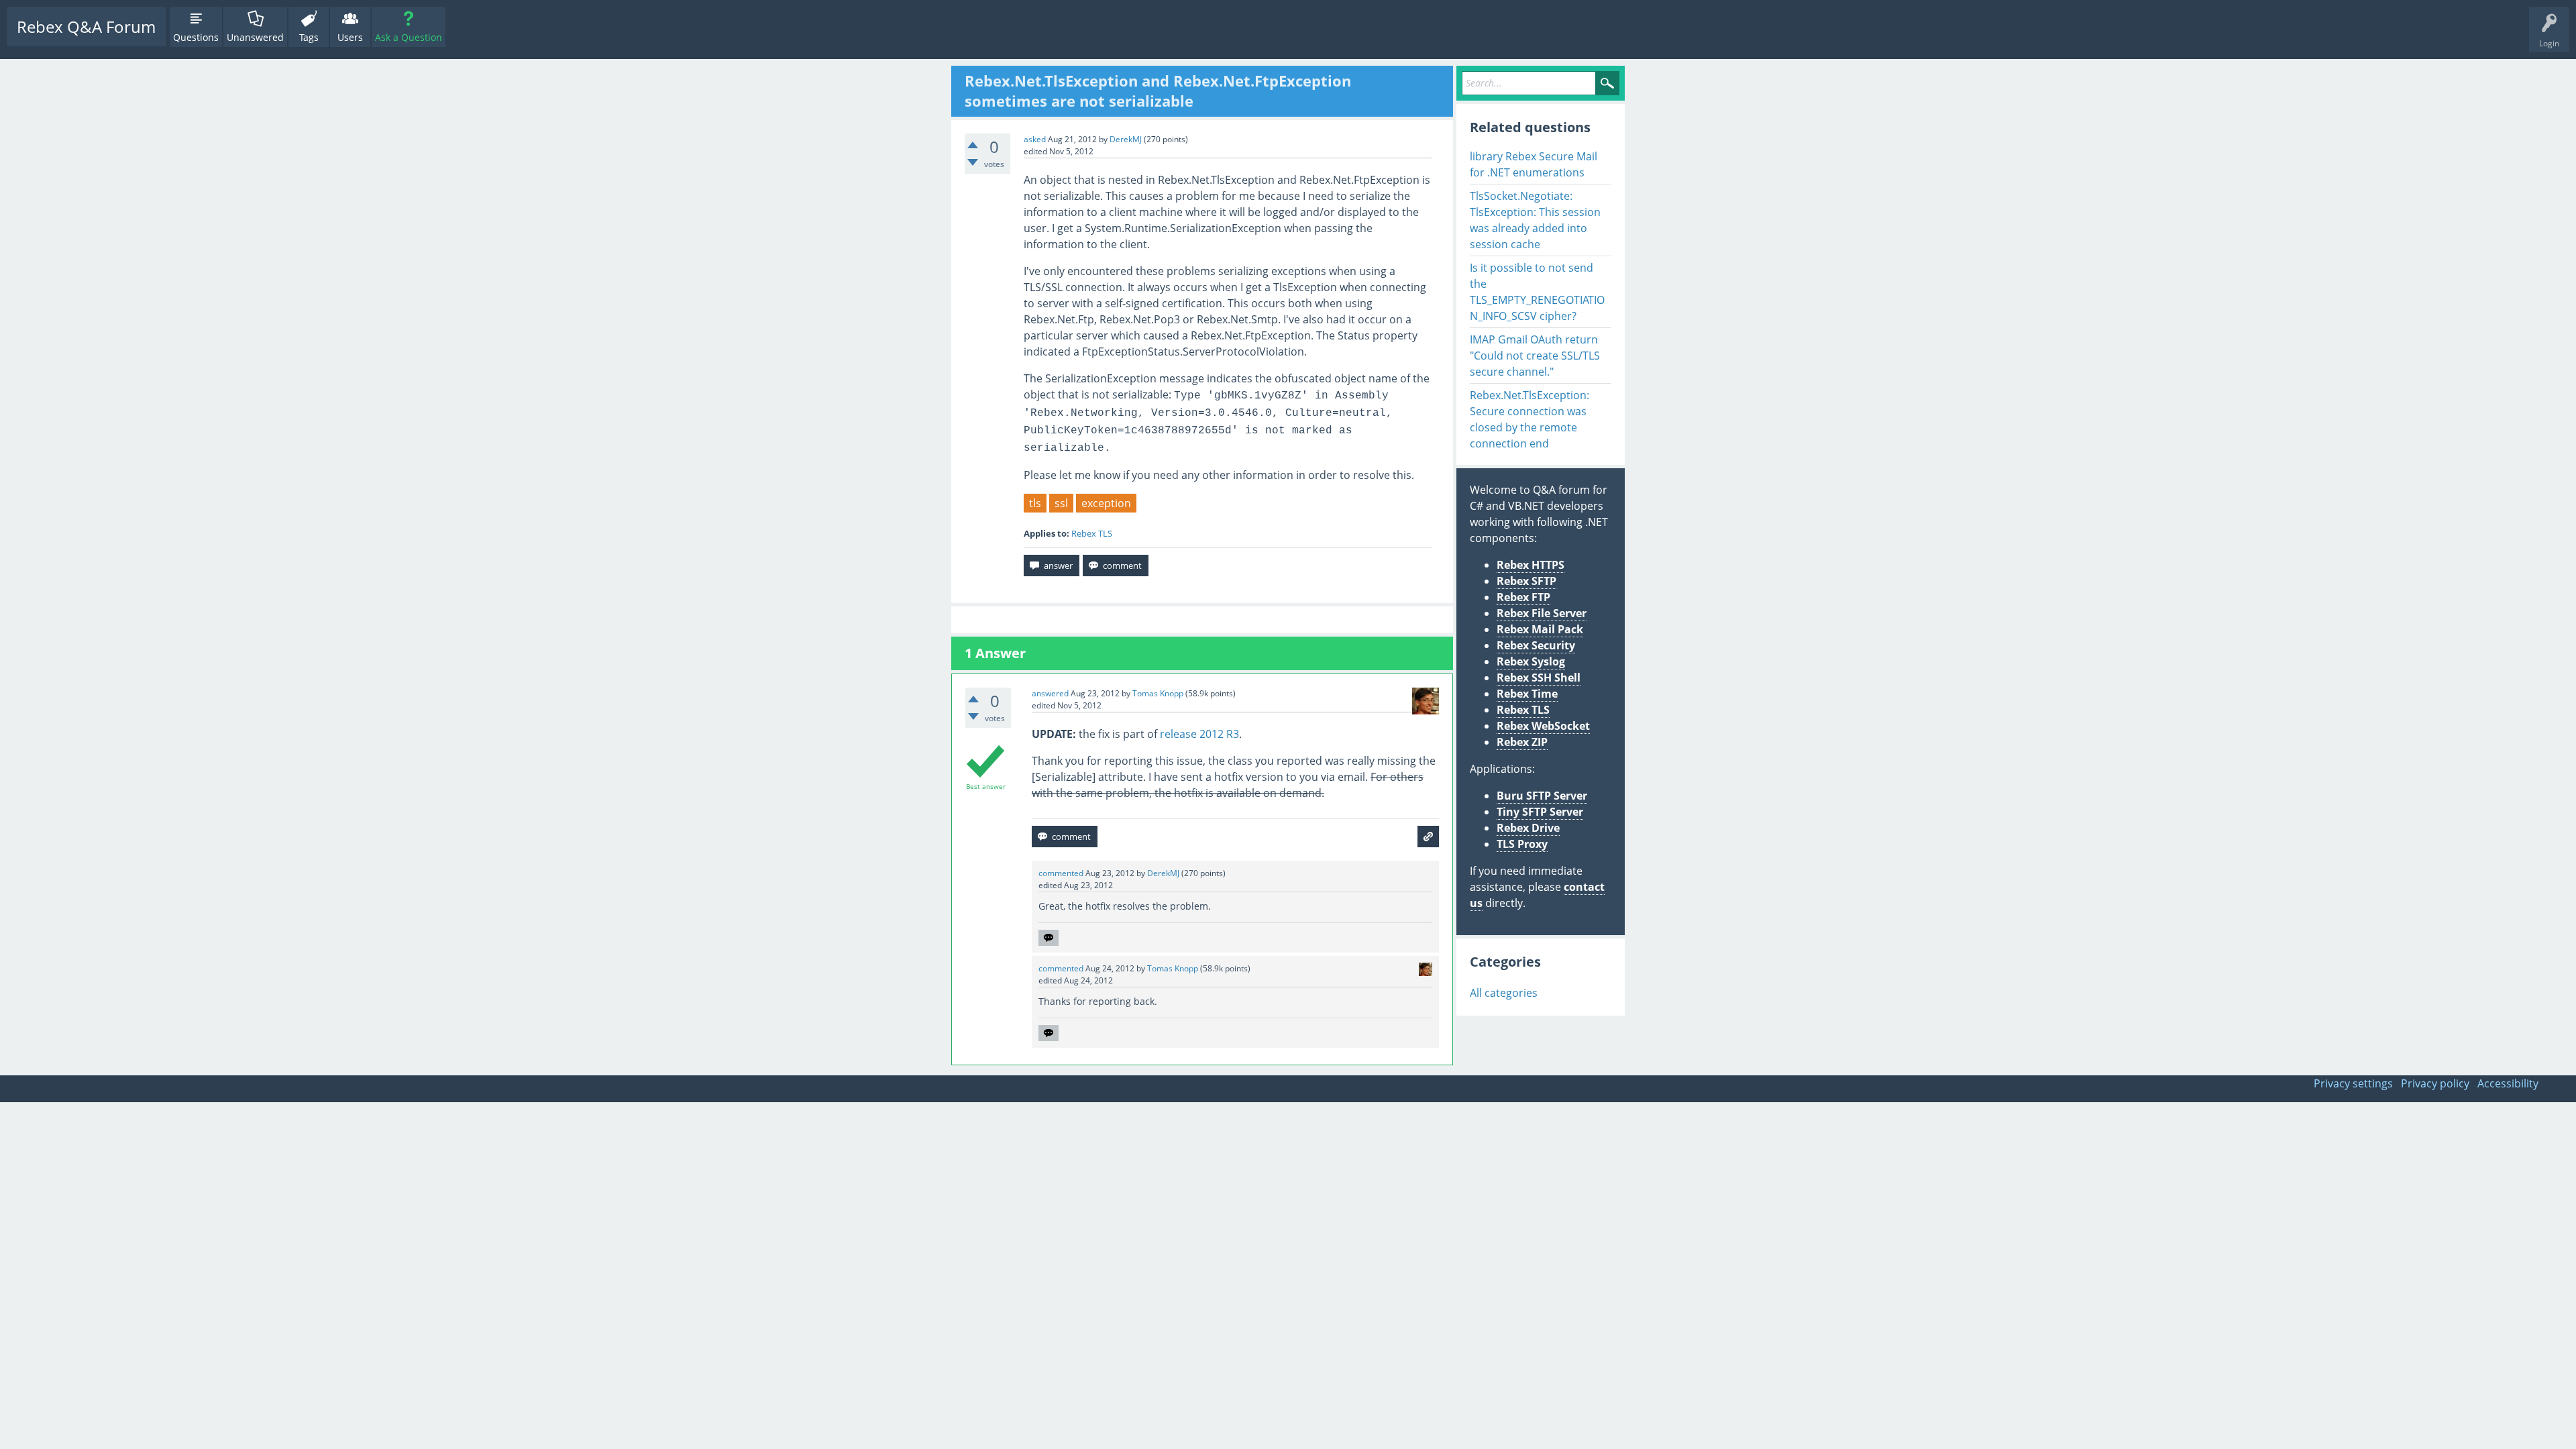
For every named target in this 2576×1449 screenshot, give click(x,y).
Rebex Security (1536, 645)
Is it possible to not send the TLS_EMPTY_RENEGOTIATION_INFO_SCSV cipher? (1537, 292)
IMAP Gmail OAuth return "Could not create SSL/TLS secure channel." (1535, 356)
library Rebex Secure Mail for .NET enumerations (1534, 164)
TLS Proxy (1522, 844)
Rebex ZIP (1522, 742)
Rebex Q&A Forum (86, 26)
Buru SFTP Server (1542, 796)
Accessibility (2508, 1083)
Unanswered (255, 37)
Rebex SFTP (1526, 581)
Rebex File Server (1542, 613)
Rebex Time (1527, 694)
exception (1106, 503)
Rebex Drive (1528, 828)
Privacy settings (2353, 1083)
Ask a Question (409, 37)
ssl (1061, 503)
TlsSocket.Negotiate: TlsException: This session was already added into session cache (1535, 220)
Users (350, 37)
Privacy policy (2435, 1083)
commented (1061, 873)
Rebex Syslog (1531, 661)
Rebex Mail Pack (1540, 629)
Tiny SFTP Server (1540, 812)
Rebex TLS (1092, 533)
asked (1035, 139)
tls (1035, 503)
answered (1050, 693)
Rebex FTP (1523, 597)
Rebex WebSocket (1543, 726)
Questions (196, 37)
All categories (1504, 993)
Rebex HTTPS (1531, 565)
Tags (309, 37)
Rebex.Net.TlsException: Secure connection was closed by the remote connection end (1529, 419)
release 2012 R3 (1199, 734)
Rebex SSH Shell (1539, 678)
